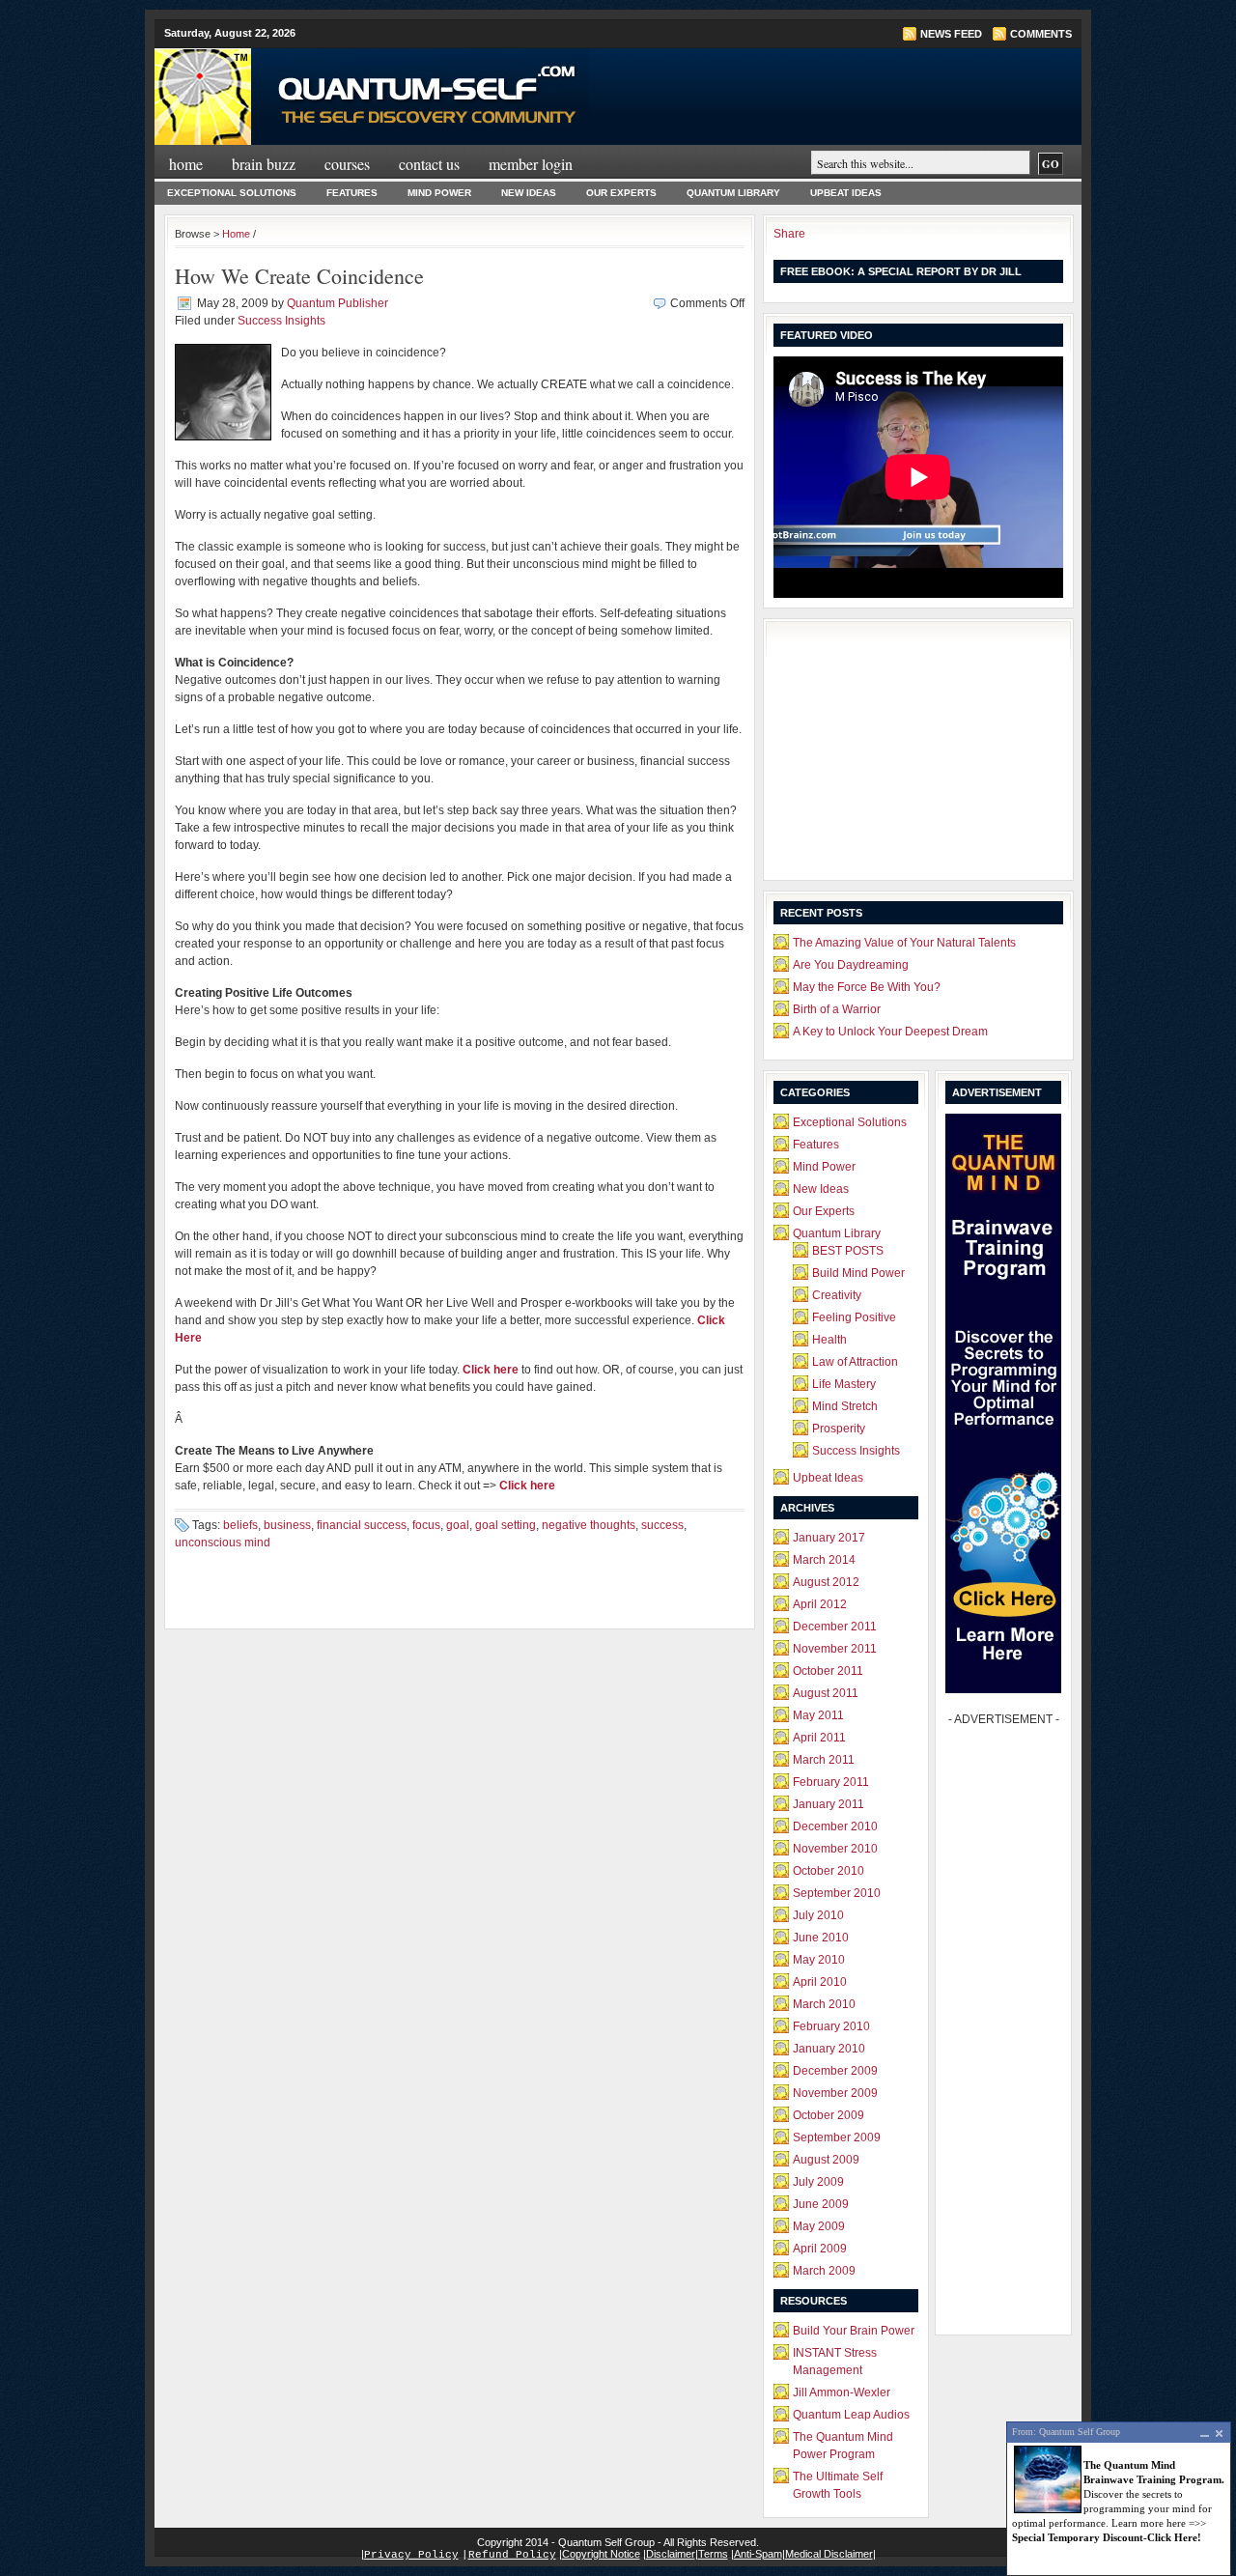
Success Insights (281, 321)
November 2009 (835, 2093)
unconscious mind (223, 1543)
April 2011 (819, 1738)
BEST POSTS (848, 1251)
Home (186, 164)
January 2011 (829, 1804)
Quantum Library (733, 193)
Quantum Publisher (337, 303)
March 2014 (824, 1560)
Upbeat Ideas (846, 193)
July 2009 (818, 2182)
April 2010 (820, 1982)
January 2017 (829, 1538)
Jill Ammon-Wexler (842, 2392)
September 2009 (837, 2137)
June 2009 (821, 2204)
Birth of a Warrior (837, 1009)
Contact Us (429, 164)
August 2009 (826, 2160)
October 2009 (829, 2115)
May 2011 (818, 1715)
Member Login (531, 164)
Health (829, 1340)
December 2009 (835, 2071)
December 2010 (835, 1826)
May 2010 (819, 1960)
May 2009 (819, 2226)
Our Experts (621, 193)
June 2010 (821, 1938)
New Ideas (529, 193)
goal (458, 1525)
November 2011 (835, 1649)
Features (352, 193)
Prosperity (839, 1429)
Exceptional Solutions (232, 193)
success (662, 1525)
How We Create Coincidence (299, 276)
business (287, 1525)
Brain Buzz (264, 164)
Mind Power (439, 193)
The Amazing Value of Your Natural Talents (904, 943)
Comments (1041, 34)
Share (789, 234)
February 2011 (831, 1782)
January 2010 (829, 2049)
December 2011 (835, 1627)
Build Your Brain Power (854, 2331)
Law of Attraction (855, 1362)
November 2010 (835, 1849)
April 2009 (820, 2249)
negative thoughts (589, 1525)
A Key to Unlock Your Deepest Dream (890, 1032)
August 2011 (826, 1693)
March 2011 (824, 1760)
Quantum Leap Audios (851, 2415)
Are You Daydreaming (851, 965)
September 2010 (837, 1893)
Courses (347, 164)
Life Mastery (844, 1384)
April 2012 (820, 1604)
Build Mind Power (858, 1273)
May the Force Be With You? (867, 987)
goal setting (506, 1525)
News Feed (951, 34)
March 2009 (824, 2271)
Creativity (837, 1295)
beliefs (240, 1525)
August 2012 (826, 1582)
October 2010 (829, 1871)
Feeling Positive (854, 1317)
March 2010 (824, 2004)
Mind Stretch (845, 1406)
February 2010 (831, 2026)
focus (426, 1525)
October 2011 (828, 1671)
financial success (362, 1525)
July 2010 (818, 1915)
